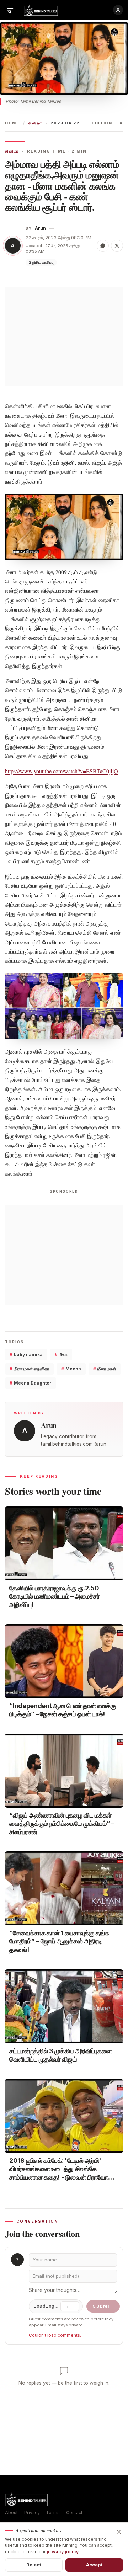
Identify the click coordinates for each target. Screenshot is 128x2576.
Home (12, 123)
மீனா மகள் (105, 1369)
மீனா (61, 1354)
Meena (71, 1369)
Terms (53, 2513)
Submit (103, 2306)
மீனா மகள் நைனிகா (29, 1369)
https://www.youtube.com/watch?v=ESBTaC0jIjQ (62, 771)
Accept (94, 2565)
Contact (74, 2513)
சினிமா (35, 123)
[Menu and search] (10, 10)
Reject (34, 2565)
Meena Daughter (31, 1383)
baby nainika (26, 1354)
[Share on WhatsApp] (103, 246)
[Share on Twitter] (117, 246)
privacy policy (63, 2552)
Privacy (32, 2513)
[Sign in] (118, 10)
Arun (40, 228)
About (11, 2513)
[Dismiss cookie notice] (119, 2532)
